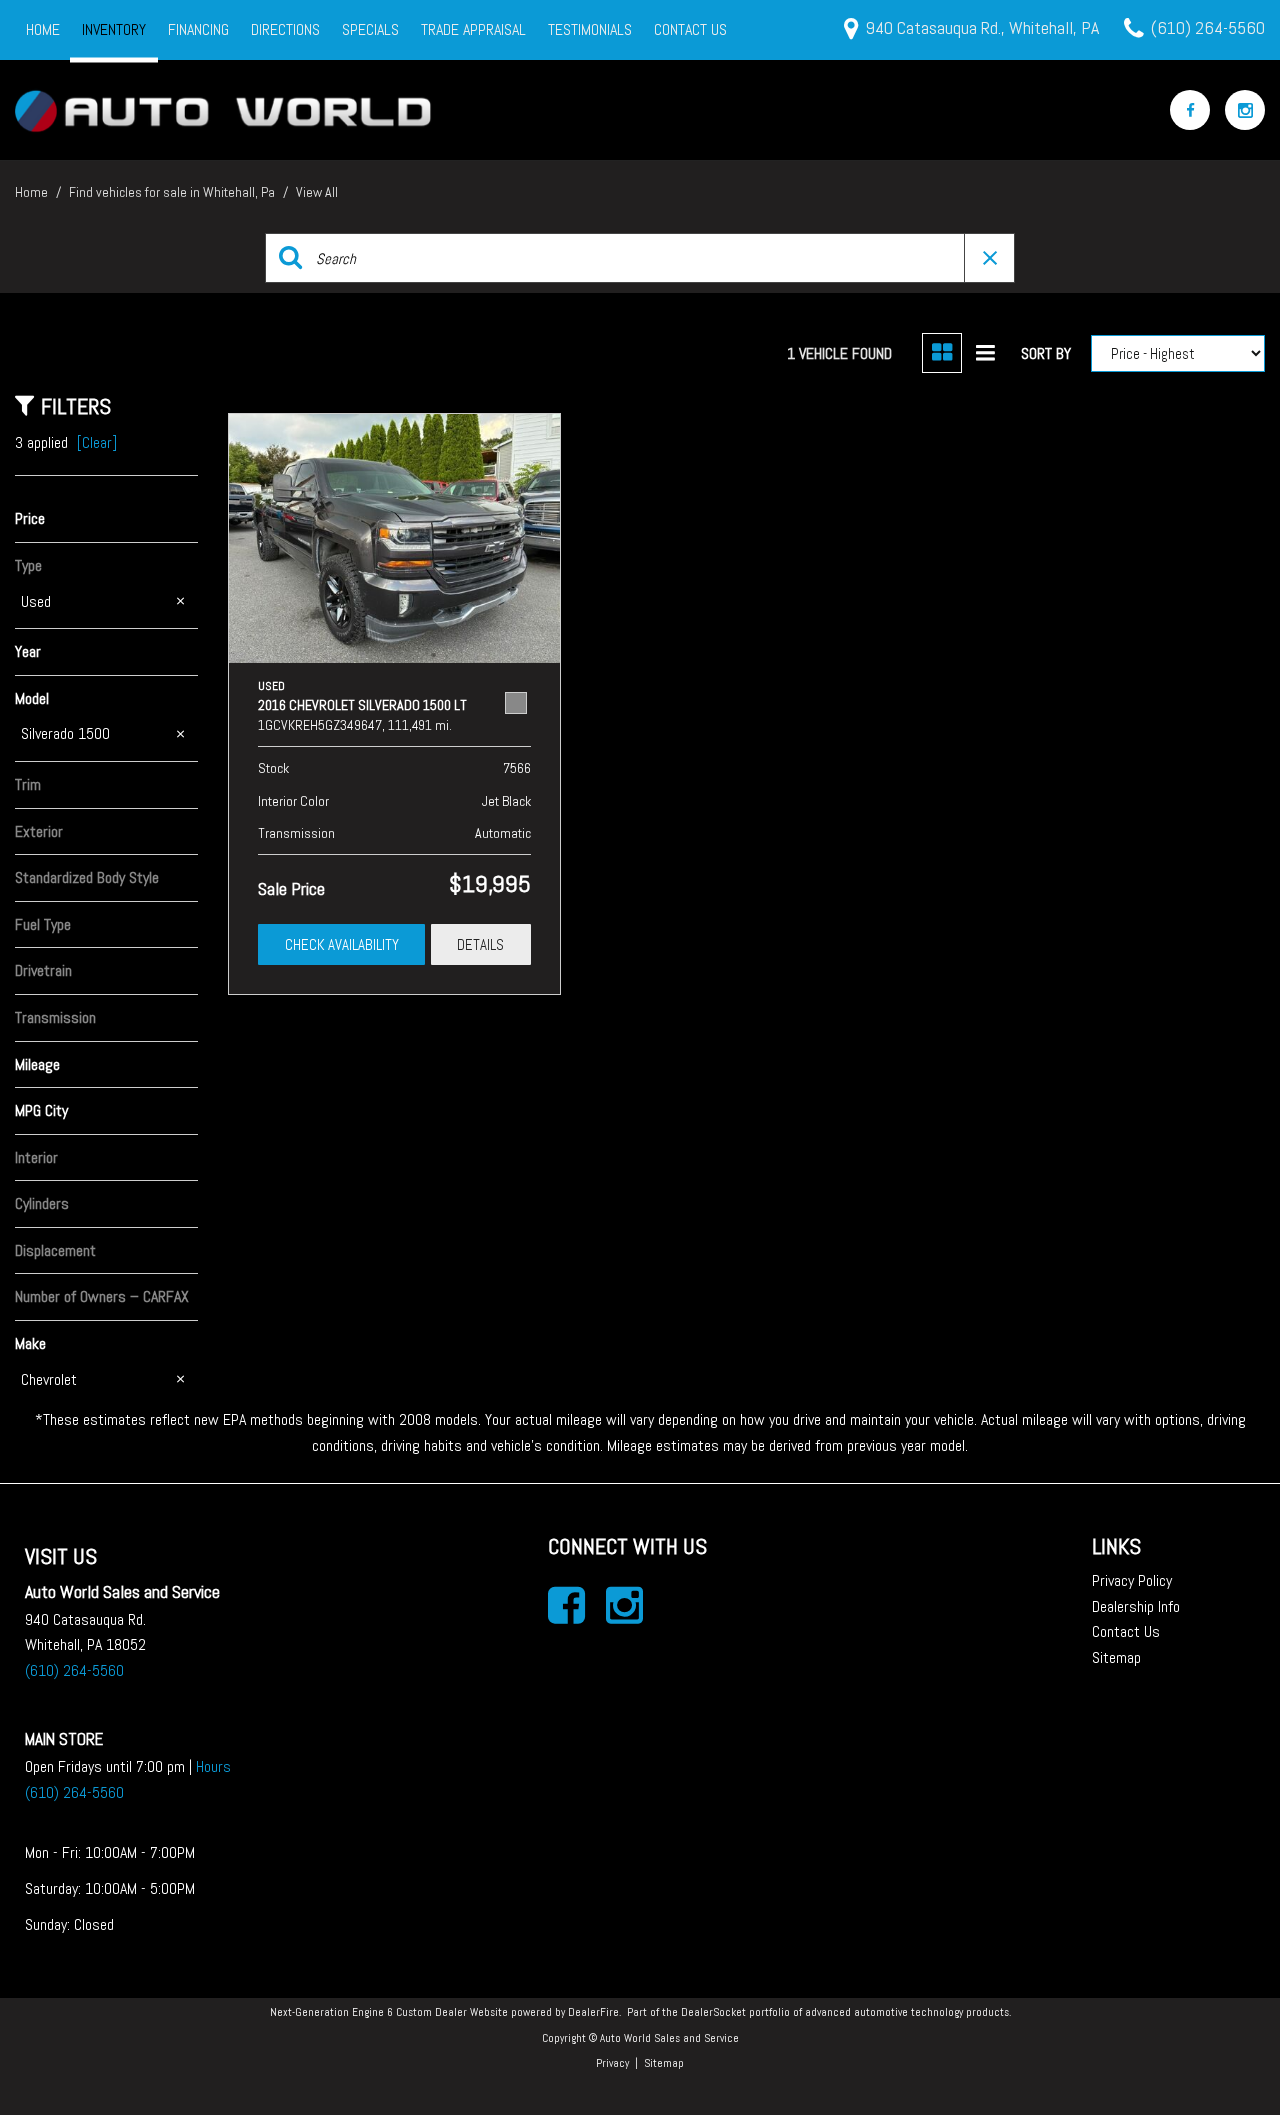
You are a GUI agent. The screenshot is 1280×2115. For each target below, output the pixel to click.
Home (43, 29)
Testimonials (590, 29)
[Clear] (97, 442)
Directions (285, 29)
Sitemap (1116, 1657)
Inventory (114, 29)
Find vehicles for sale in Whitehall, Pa (173, 192)
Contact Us (690, 29)
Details (480, 944)
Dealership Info (1136, 1606)
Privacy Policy (1132, 1580)
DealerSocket (713, 2012)
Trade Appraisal (473, 29)
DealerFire (593, 2012)
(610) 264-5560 (74, 1670)
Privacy (612, 2063)
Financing (198, 29)
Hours (213, 1766)
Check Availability (342, 944)
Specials (370, 29)
